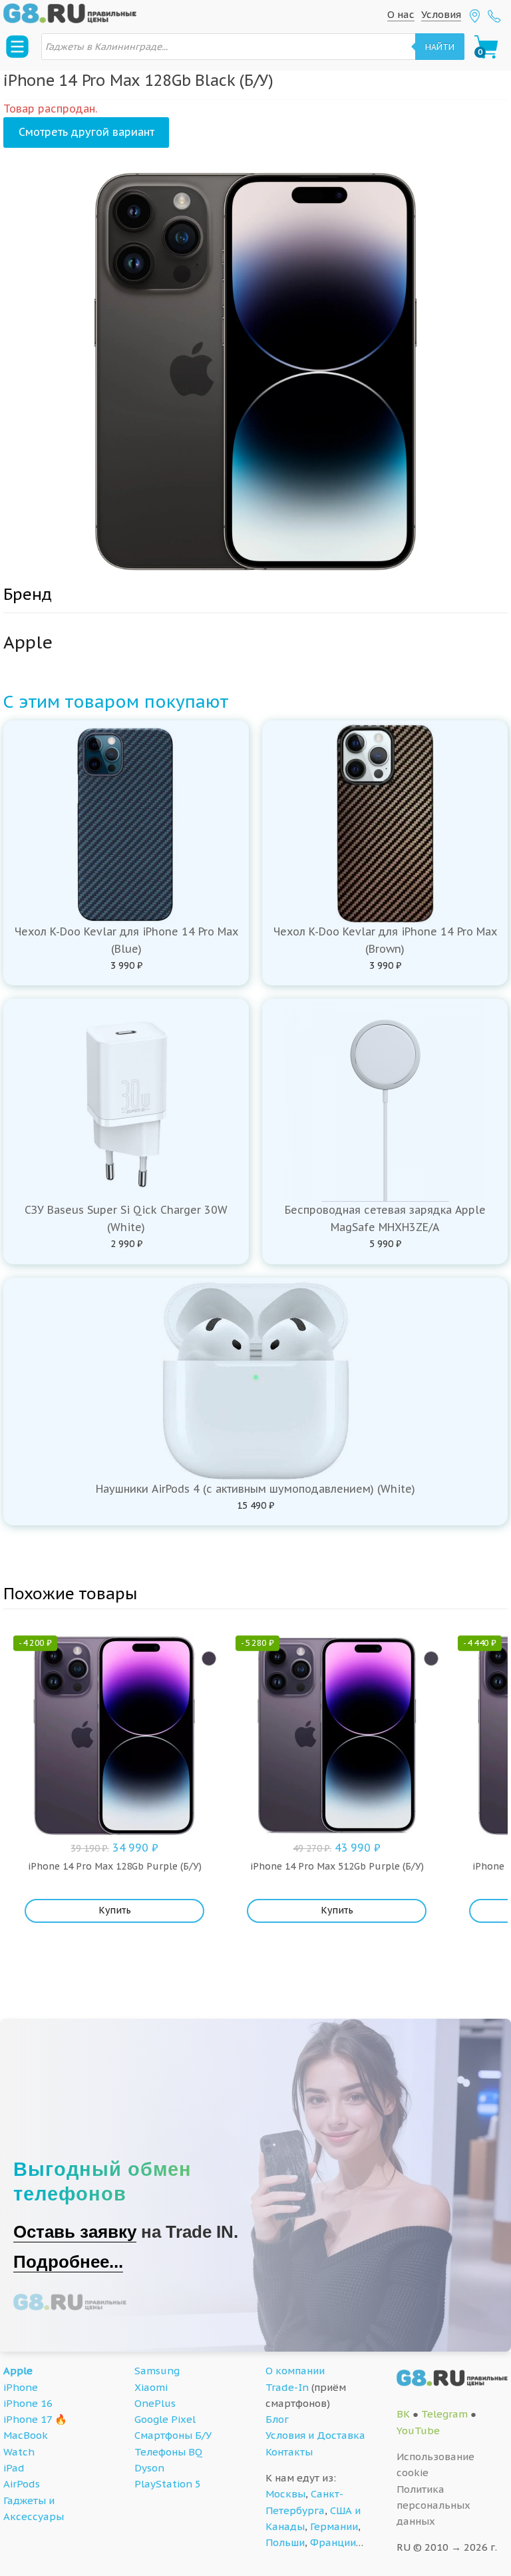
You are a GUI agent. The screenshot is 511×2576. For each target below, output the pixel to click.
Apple (18, 2371)
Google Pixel (165, 2419)
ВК (403, 2414)
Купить (115, 1910)
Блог (277, 2419)
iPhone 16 (28, 2403)
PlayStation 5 (168, 2484)
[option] (255, 372)
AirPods (22, 2484)
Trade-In (287, 2387)
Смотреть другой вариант (86, 132)
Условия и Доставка (315, 2435)
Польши (285, 2542)
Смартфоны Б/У (173, 2435)
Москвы (285, 2494)
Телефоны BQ (168, 2452)
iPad (14, 2468)
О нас (401, 14)
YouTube (418, 2431)
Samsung (157, 2371)
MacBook (26, 2435)
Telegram (444, 2414)
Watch (19, 2452)
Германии (334, 2526)
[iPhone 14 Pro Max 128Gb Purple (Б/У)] (209, 1659)
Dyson (149, 2468)
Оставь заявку (75, 2232)
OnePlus (155, 2403)
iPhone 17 (28, 2419)
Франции (333, 2542)
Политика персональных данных (433, 2505)
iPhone (21, 2387)
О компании (295, 2371)
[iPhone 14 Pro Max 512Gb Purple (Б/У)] (431, 1659)
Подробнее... (68, 2262)
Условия (441, 14)
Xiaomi (151, 2387)
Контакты (289, 2452)
